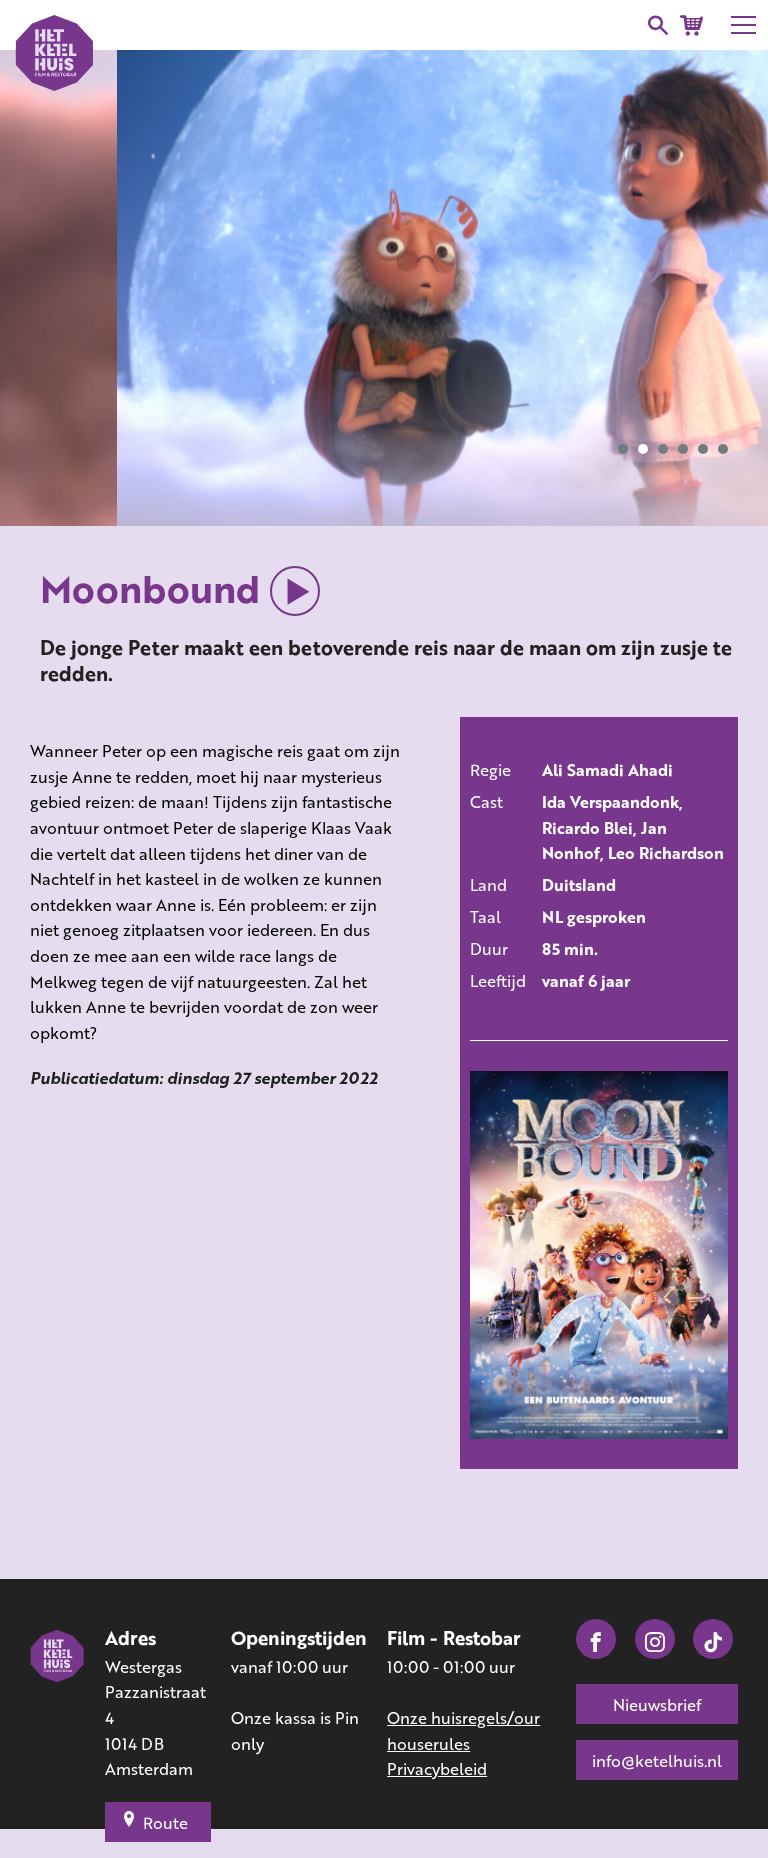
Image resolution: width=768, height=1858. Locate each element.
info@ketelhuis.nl (657, 1760)
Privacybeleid (437, 1768)
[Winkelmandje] (691, 25)
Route (165, 1822)
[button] (623, 449)
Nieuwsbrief (657, 1704)
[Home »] (57, 1704)
